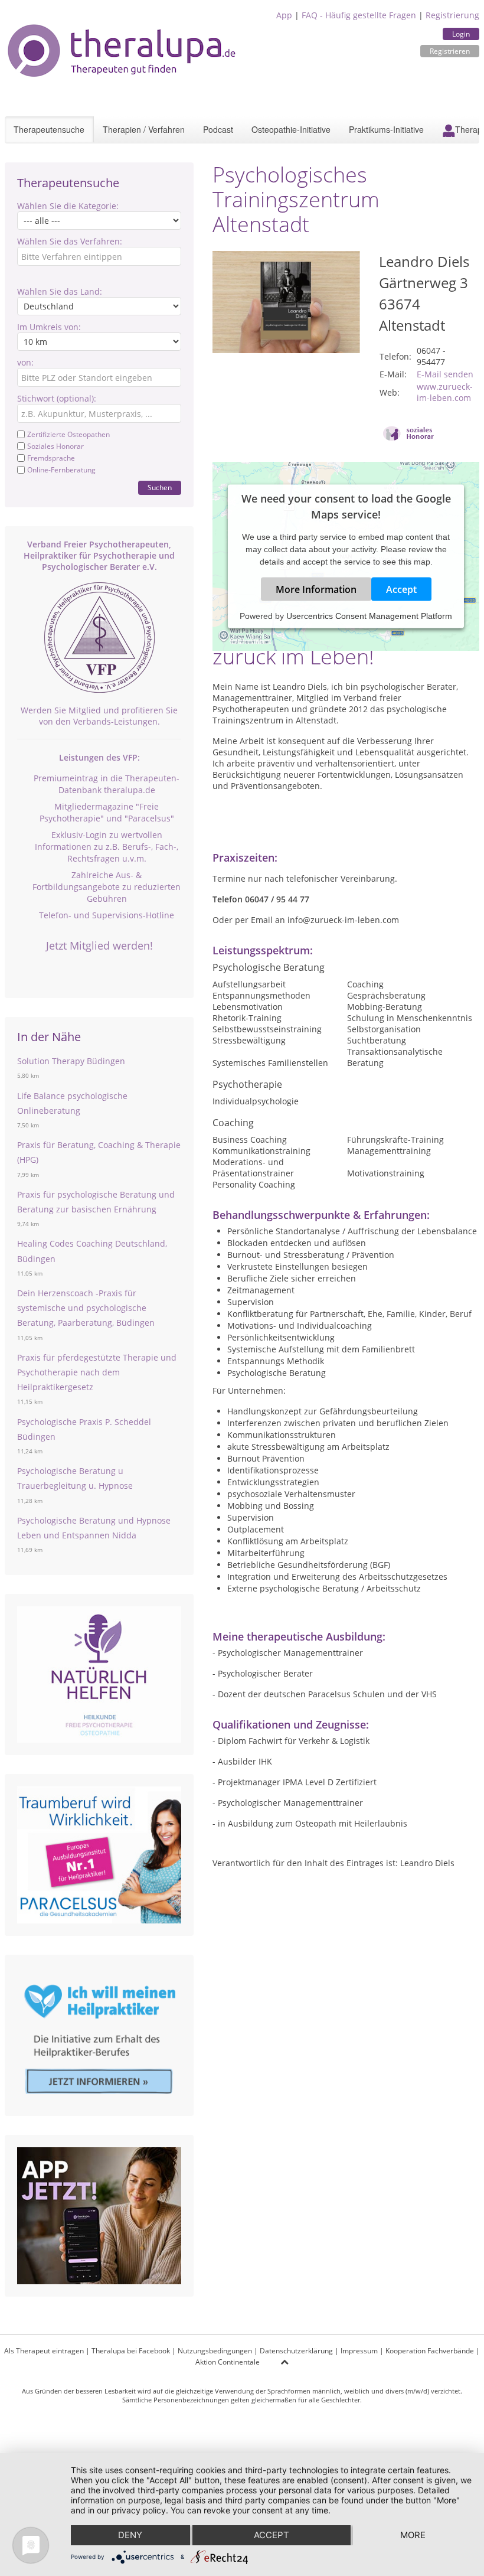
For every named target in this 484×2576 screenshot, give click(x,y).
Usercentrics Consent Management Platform (369, 616)
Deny (130, 2535)
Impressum (359, 2351)
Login (461, 34)
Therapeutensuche (49, 129)
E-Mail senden (445, 374)
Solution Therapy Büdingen (71, 1061)
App (284, 15)
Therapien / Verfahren (144, 129)
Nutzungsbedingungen (215, 2351)
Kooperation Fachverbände (430, 2351)
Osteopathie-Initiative (291, 129)
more (413, 2535)
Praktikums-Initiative (386, 129)
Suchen (160, 488)
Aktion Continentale (228, 2362)
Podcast (218, 129)
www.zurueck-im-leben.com (445, 392)
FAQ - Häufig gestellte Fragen (359, 15)
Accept (401, 589)
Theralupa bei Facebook (131, 2351)
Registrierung (452, 15)
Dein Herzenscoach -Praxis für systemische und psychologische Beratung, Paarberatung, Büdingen (86, 1308)
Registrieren (450, 51)
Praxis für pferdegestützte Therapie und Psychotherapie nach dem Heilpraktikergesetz (97, 1372)
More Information (316, 589)
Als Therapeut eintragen (44, 2351)
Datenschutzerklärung (296, 2351)
